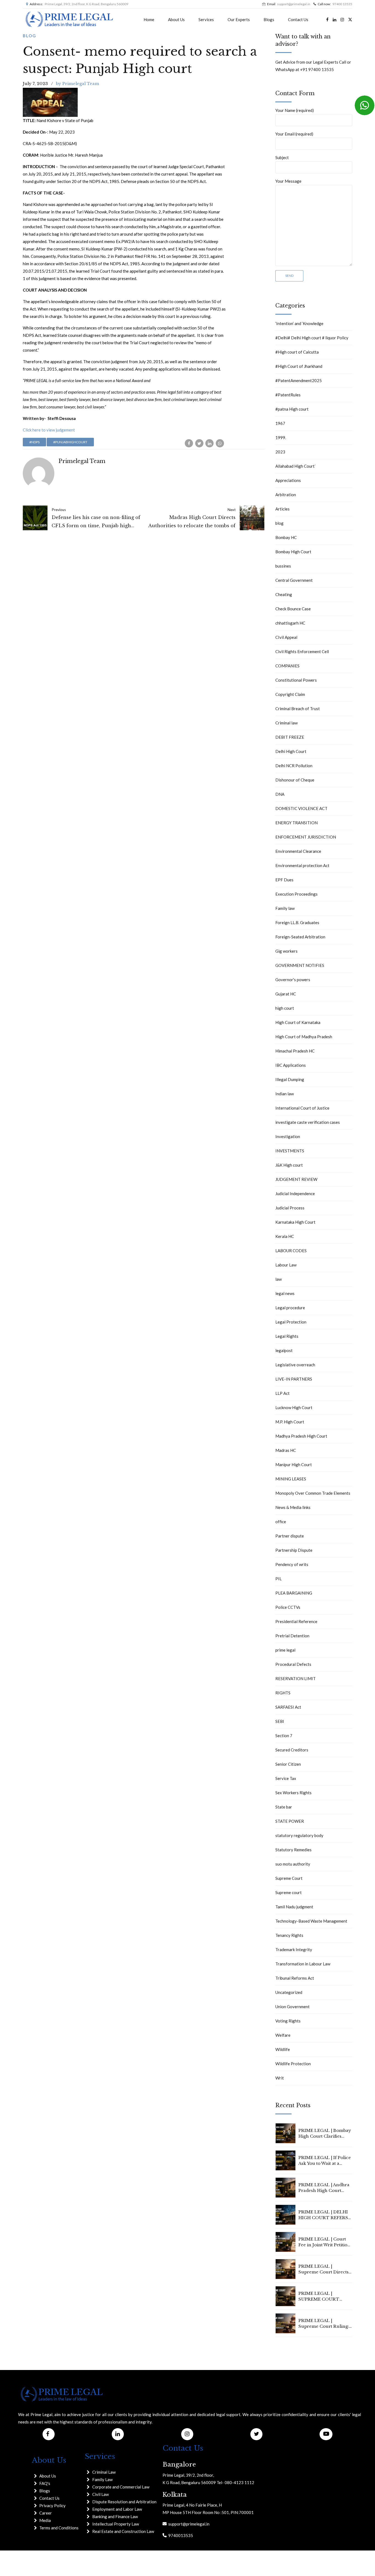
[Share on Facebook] (189, 443)
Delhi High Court (291, 751)
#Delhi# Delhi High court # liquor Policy (312, 338)
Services (206, 19)
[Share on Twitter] (199, 443)
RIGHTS (283, 1693)
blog (30, 36)
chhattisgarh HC (290, 623)
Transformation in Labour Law (303, 1964)
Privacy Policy (52, 2506)
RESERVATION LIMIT (296, 1678)
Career (46, 2513)
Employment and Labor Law (117, 2509)
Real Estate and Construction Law (123, 2531)
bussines (283, 566)
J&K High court (289, 1165)
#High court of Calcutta (297, 352)
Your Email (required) (294, 134)
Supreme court (289, 1892)
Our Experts (239, 19)
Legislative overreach (295, 1365)
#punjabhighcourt (70, 442)
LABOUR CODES (291, 1251)
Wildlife (283, 2049)
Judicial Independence (295, 1194)
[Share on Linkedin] (209, 443)
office (281, 1522)
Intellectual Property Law (116, 2524)
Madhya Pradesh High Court (301, 1436)
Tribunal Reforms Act (295, 1978)
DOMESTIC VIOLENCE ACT (301, 808)
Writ (280, 2078)
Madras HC (286, 1450)
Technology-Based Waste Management (311, 1921)
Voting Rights (288, 2021)
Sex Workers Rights (293, 1793)
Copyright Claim (290, 694)
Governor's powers (293, 980)
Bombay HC (286, 537)
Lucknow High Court (294, 1407)
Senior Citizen (288, 1764)
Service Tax (286, 1778)
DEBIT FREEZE (290, 737)
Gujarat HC (286, 994)
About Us (176, 19)
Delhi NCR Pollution (294, 766)
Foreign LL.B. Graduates (297, 922)
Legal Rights (287, 1336)
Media (45, 2520)
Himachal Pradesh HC (295, 1051)
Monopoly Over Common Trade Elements (313, 1493)
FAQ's (45, 2483)
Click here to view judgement (49, 430)
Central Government (294, 580)
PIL (279, 1579)
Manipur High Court (294, 1465)
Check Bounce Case (293, 609)
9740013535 (180, 2535)
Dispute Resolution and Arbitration (124, 2502)
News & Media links (293, 1507)
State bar (284, 1807)
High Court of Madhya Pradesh (304, 1037)
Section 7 (284, 1736)
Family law (285, 908)
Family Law (102, 2479)
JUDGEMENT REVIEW (296, 1179)
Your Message (288, 181)
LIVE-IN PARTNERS (294, 1379)
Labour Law (286, 1265)
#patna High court (292, 409)
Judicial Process (290, 1208)
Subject (282, 157)
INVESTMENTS (290, 1151)
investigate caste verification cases (308, 1122)
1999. (281, 438)
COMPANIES (287, 666)
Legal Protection (291, 1322)
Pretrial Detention (292, 1636)
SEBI (280, 1721)
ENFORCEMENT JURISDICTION (306, 837)
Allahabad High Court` (296, 466)
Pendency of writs (292, 1564)
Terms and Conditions (59, 2528)
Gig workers (286, 951)
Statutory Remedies (293, 1850)
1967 (280, 423)
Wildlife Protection (293, 2064)
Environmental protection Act (302, 865)
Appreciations (288, 480)
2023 (280, 452)
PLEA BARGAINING (294, 1593)
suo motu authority (293, 1864)
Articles (282, 509)
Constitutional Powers (296, 680)
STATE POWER (290, 1821)
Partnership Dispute (294, 1550)
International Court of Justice (302, 1108)
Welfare (283, 2035)
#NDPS (34, 442)
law (279, 1279)
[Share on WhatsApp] (220, 443)
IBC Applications (291, 1065)
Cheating (284, 594)
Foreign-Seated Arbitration (300, 937)
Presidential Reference (296, 1621)
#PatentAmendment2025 (299, 380)
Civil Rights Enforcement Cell (302, 651)
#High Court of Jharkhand (299, 366)
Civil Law (100, 2494)
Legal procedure (290, 1308)
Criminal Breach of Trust (298, 709)
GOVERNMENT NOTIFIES (300, 965)
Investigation (288, 1136)
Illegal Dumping (290, 1079)
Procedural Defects (293, 1664)
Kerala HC (285, 1236)
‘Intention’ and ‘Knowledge (299, 323)
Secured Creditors (292, 1750)
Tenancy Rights (289, 1935)
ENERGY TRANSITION (296, 823)
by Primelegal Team (78, 84)
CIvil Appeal (286, 637)
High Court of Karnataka (298, 1022)
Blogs (269, 19)
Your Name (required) (295, 110)
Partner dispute (290, 1536)
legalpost (284, 1350)
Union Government (293, 2007)
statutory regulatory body (299, 1835)
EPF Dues (284, 880)
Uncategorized (289, 1992)
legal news (285, 1293)
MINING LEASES (291, 1479)
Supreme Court (289, 1878)
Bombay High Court (293, 552)
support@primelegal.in (188, 2524)
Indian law (285, 1094)
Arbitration (286, 495)
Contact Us (298, 19)
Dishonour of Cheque (295, 780)
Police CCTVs (288, 1607)
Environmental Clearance (298, 851)
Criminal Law (104, 2472)
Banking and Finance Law (115, 2516)
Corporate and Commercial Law (121, 2487)
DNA (280, 794)
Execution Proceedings (296, 894)
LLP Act (282, 1393)
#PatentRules (288, 395)
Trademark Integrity (294, 1949)
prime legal (285, 1650)
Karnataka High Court (295, 1222)
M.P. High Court (290, 1422)
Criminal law (286, 723)
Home (149, 19)
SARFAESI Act (288, 1707)
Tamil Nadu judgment (294, 1907)
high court (285, 1008)
